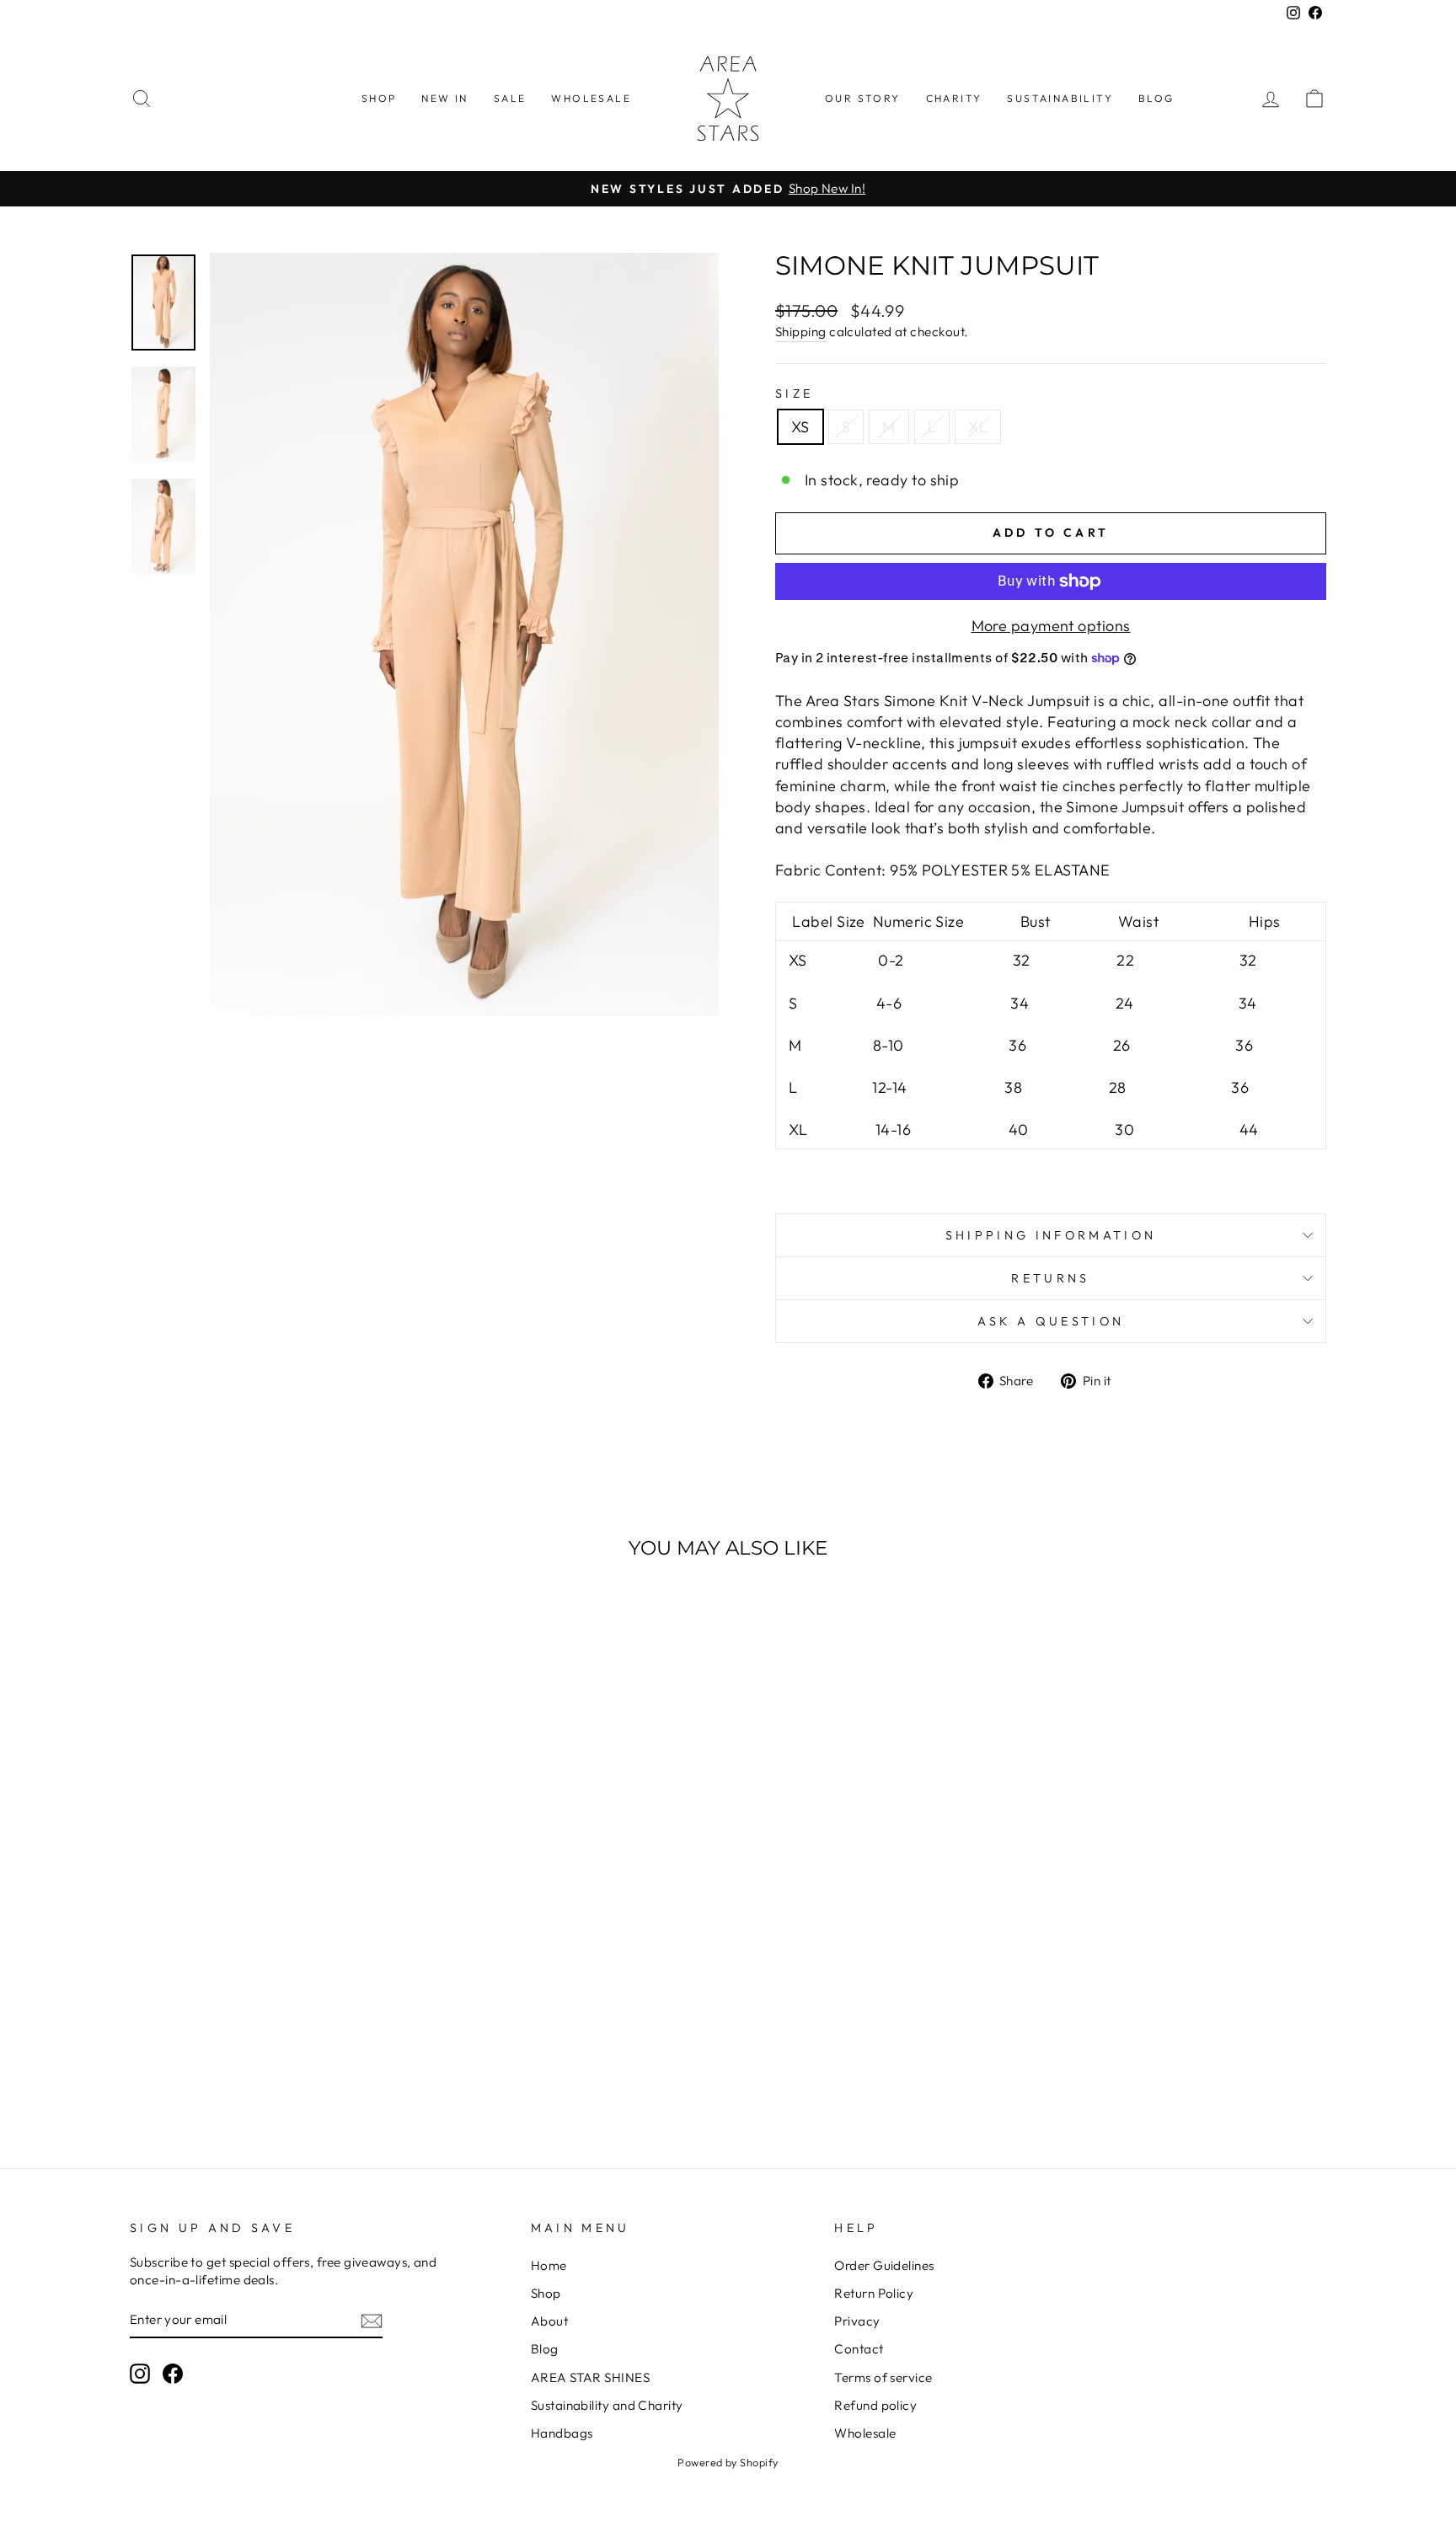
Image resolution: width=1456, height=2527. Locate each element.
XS (800, 427)
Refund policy (875, 2405)
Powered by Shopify (728, 2462)
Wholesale (865, 2433)
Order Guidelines (884, 2265)
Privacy (857, 2321)
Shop (546, 2293)
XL (978, 427)
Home (549, 2265)
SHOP (379, 98)
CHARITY (954, 98)
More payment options (1051, 626)
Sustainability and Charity (607, 2405)
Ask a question (1051, 1321)
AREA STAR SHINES (590, 2377)
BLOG (1156, 98)
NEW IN (444, 98)
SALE (510, 98)
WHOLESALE (591, 98)
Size (794, 394)
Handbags (562, 2433)
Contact (859, 2349)
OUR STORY (863, 98)
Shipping (801, 332)
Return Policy (874, 2293)
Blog (545, 2349)
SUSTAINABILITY (1060, 98)
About (549, 2321)
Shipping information (1051, 1235)
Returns (1050, 1278)
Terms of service (883, 2377)
